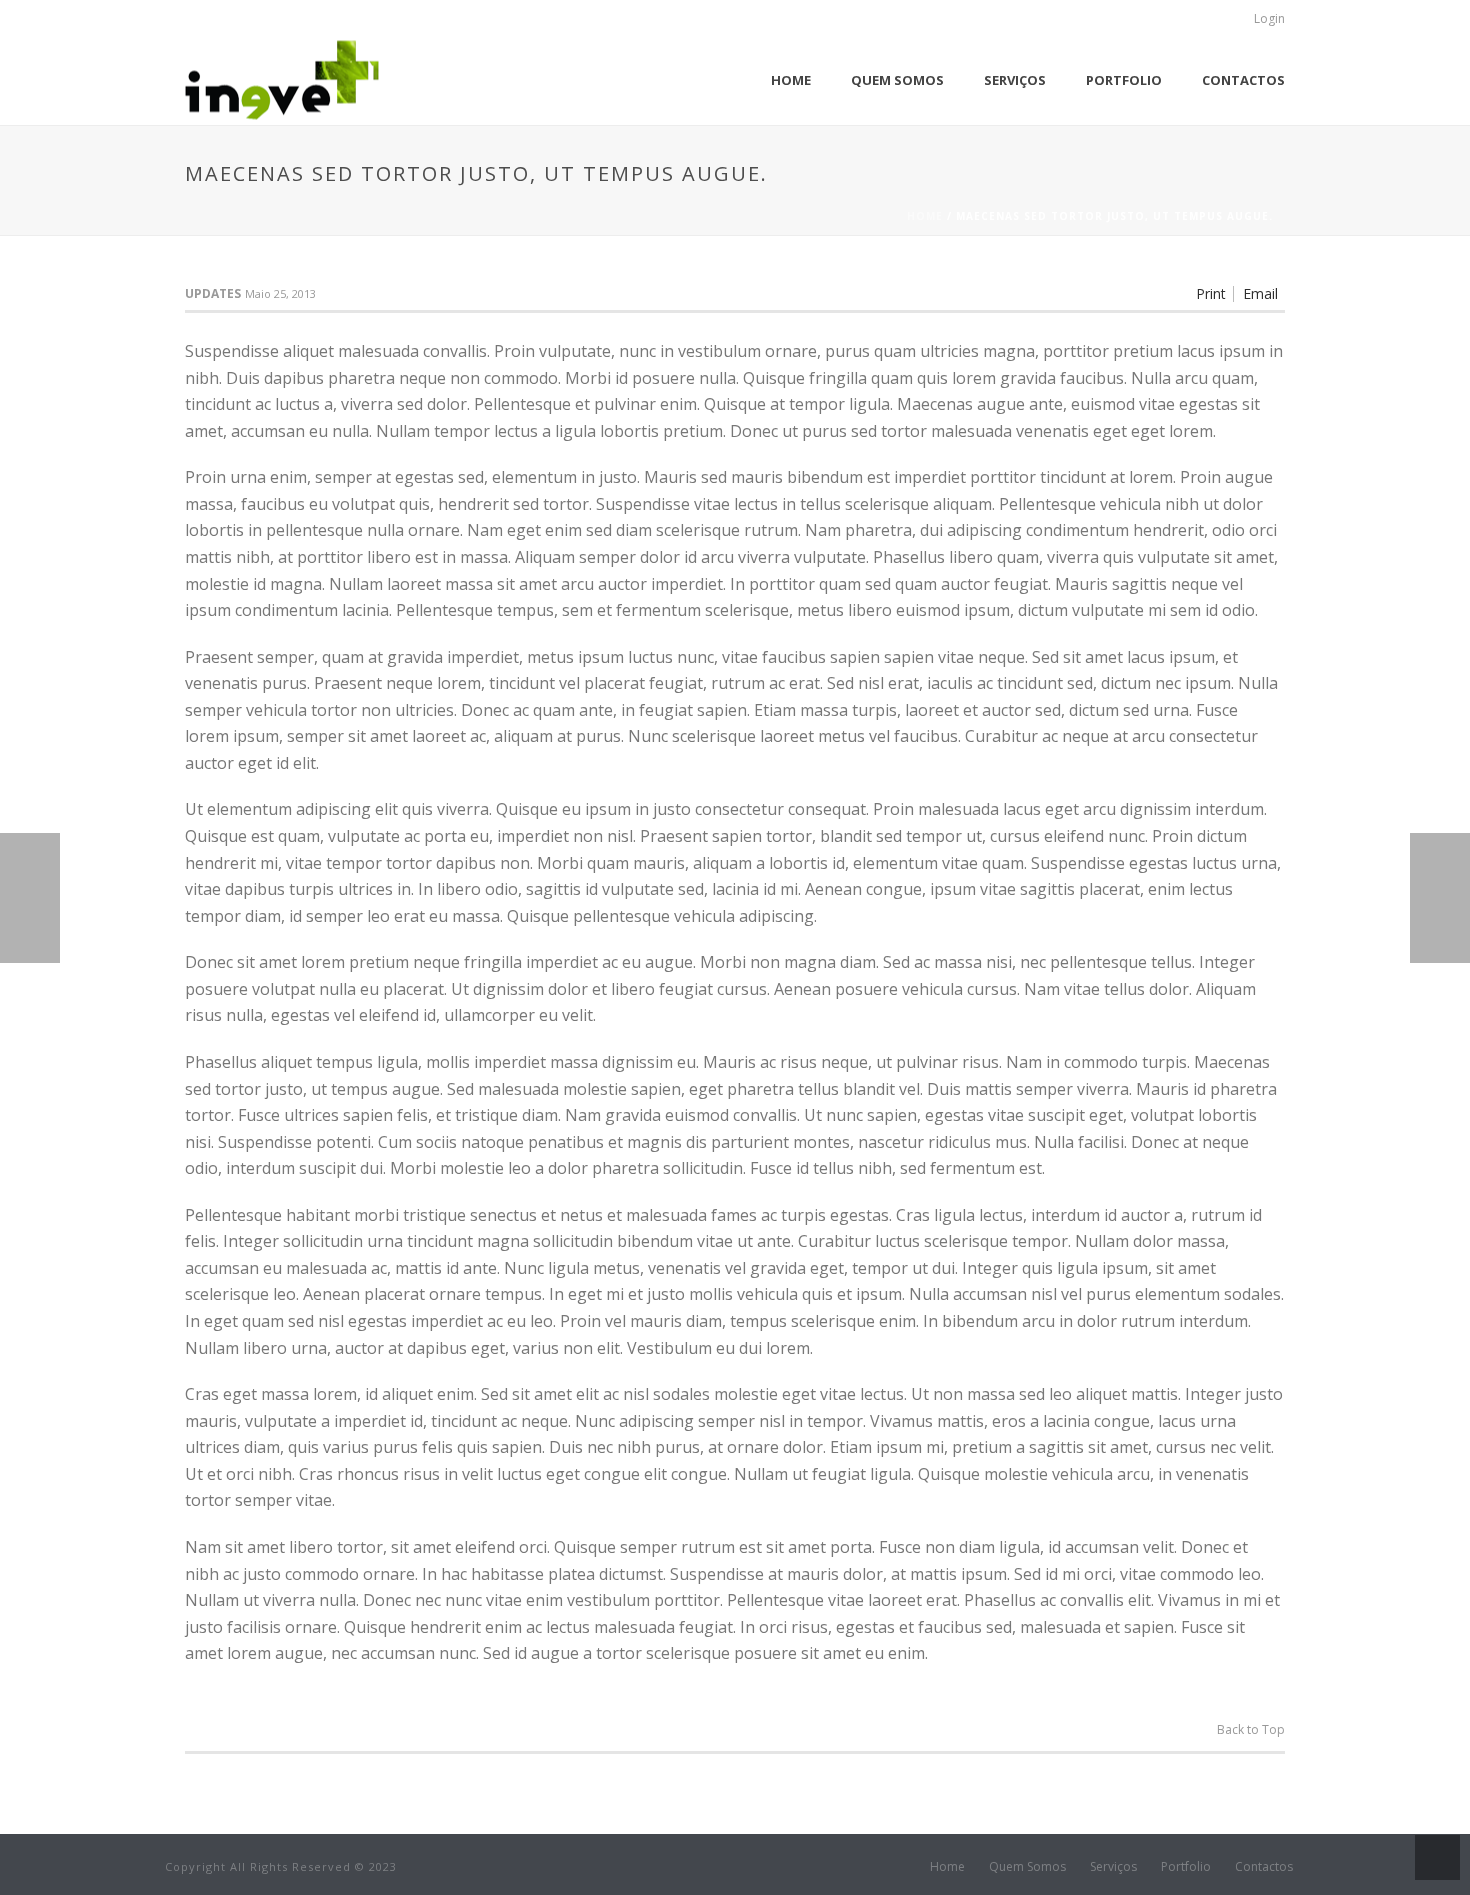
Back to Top (1251, 1729)
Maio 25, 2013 (280, 293)
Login (1269, 18)
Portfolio (1124, 80)
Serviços (1015, 80)
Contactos (1243, 80)
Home (791, 80)
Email (1260, 294)
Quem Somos (897, 80)
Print (1211, 294)
